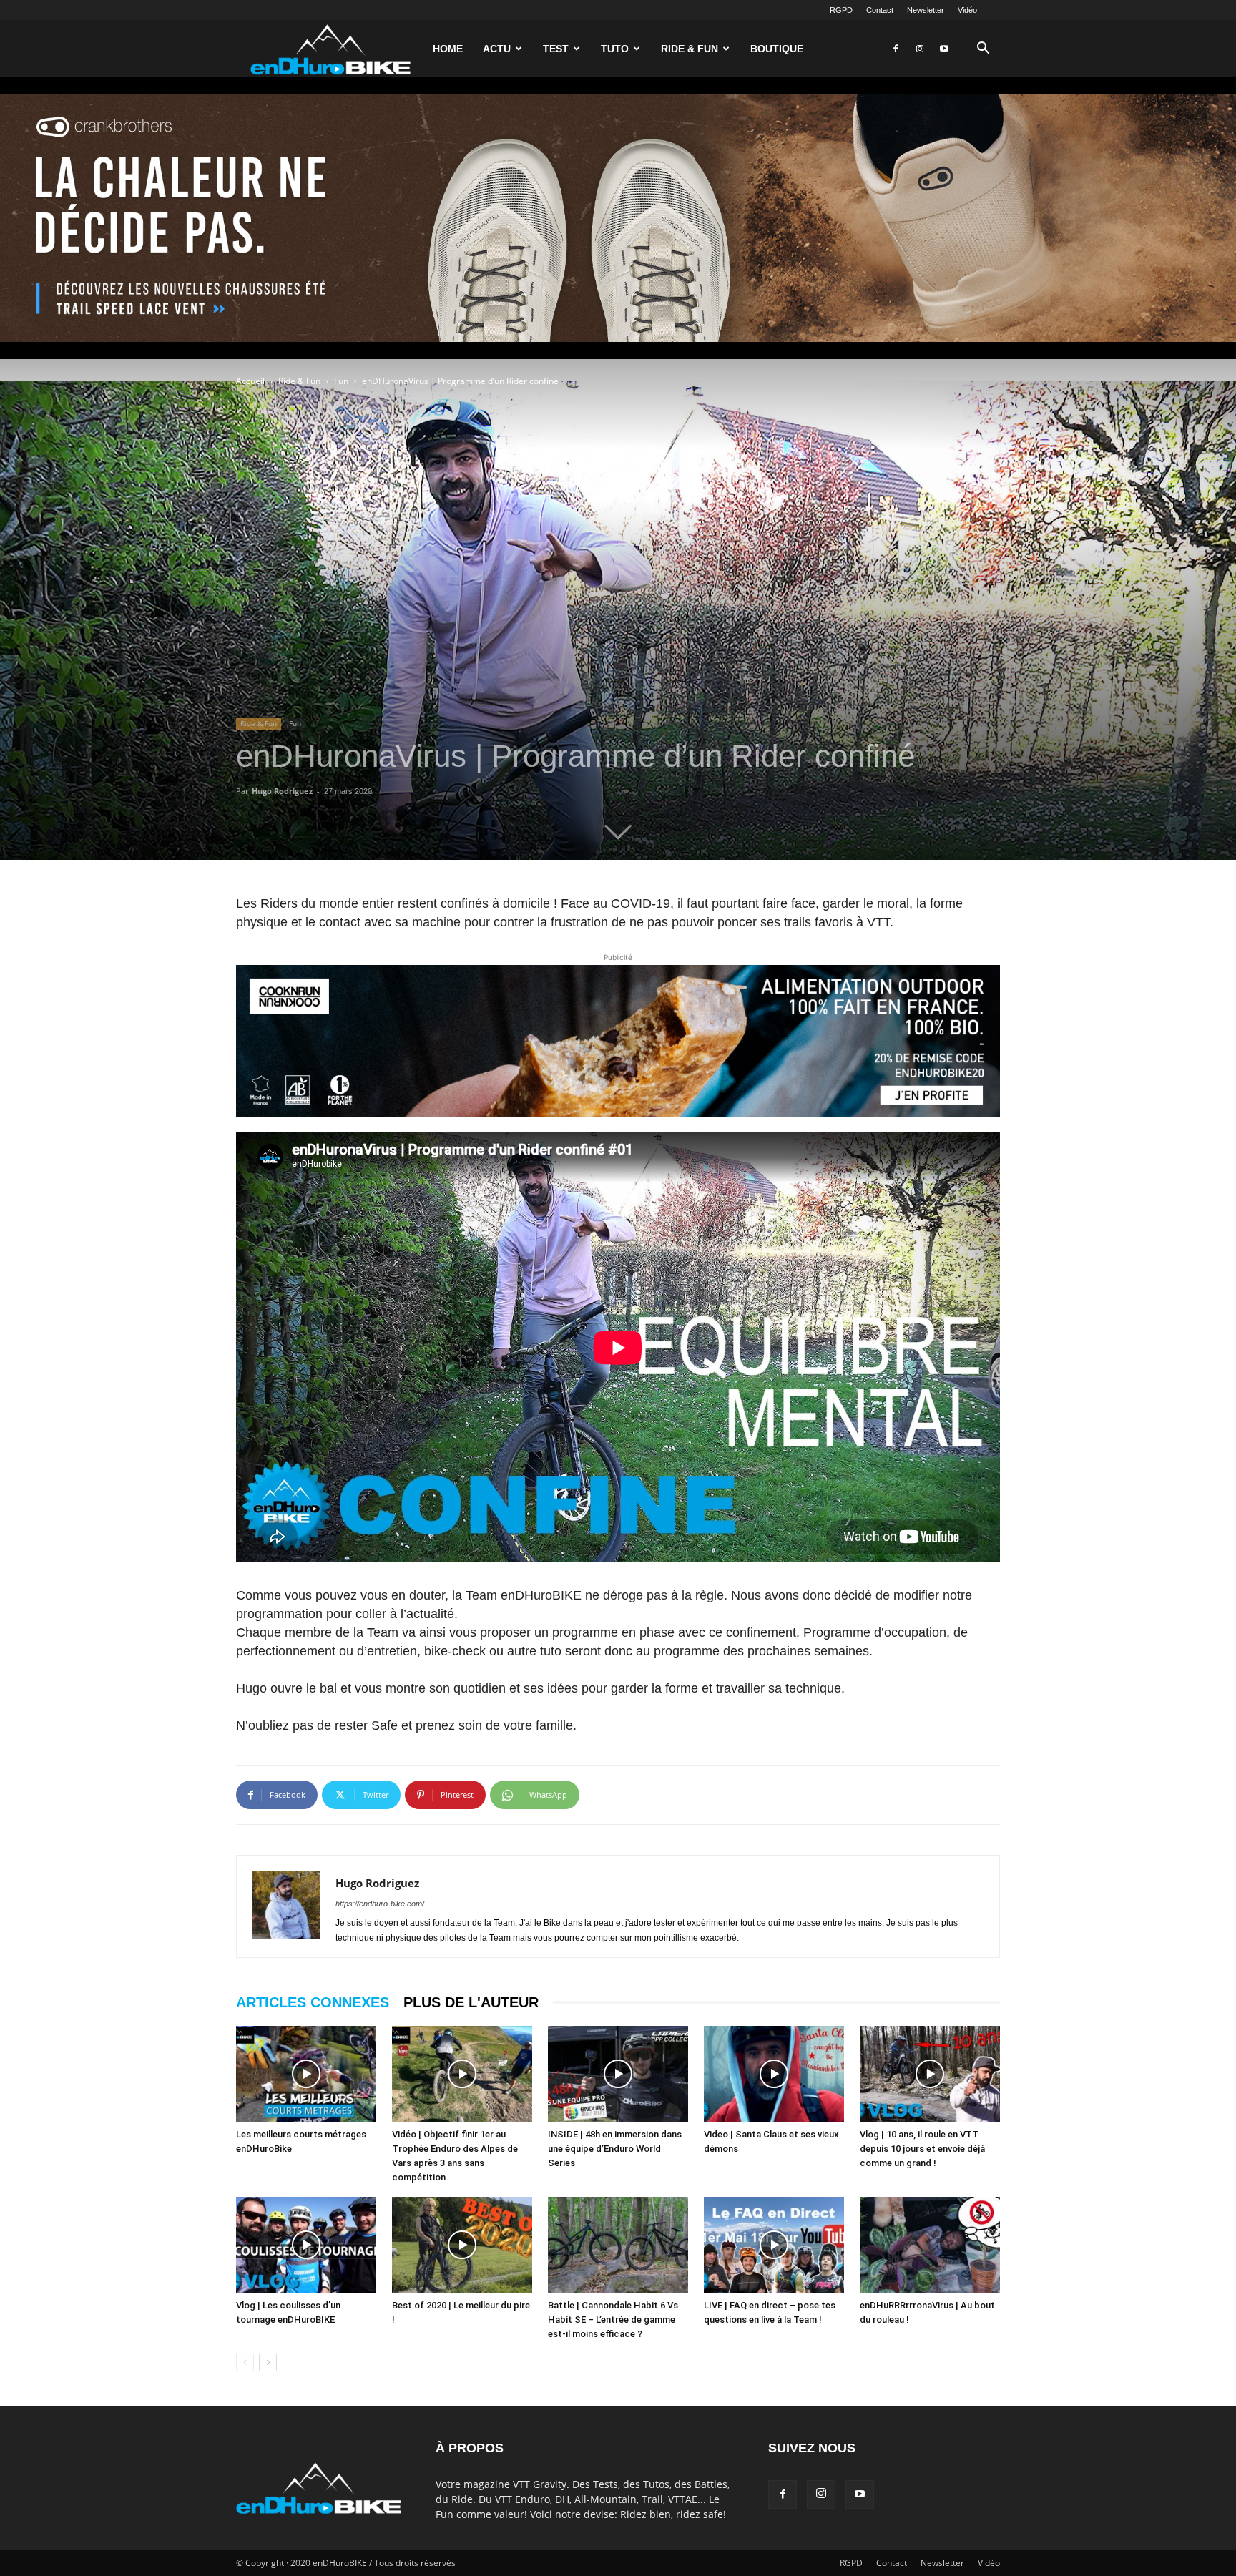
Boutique (777, 49)
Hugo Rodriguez (282, 791)
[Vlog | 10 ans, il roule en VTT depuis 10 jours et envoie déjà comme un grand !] (930, 2074)
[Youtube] (944, 49)
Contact (880, 10)
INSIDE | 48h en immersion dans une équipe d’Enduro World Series (615, 2149)
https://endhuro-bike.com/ (380, 1904)
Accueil (250, 381)
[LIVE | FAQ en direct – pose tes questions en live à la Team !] (774, 2245)
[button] (983, 50)
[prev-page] (245, 2362)
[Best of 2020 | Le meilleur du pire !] (462, 2245)
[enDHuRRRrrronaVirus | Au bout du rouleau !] (930, 2245)
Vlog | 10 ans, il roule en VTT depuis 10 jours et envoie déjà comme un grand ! (922, 2149)
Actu (497, 49)
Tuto (615, 49)
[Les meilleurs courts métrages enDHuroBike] (306, 2074)
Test (556, 49)
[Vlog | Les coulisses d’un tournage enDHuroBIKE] (306, 2245)
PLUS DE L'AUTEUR (471, 2002)
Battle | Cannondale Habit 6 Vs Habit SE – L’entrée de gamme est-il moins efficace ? (613, 2320)
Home (448, 49)
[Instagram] (920, 49)
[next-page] (268, 2362)
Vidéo (967, 10)
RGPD (841, 10)
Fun (341, 381)
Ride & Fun (690, 49)
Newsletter (926, 10)
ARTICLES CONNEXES (313, 2002)
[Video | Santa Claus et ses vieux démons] (774, 2074)
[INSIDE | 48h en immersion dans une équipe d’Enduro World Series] (618, 2074)
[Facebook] (896, 49)
